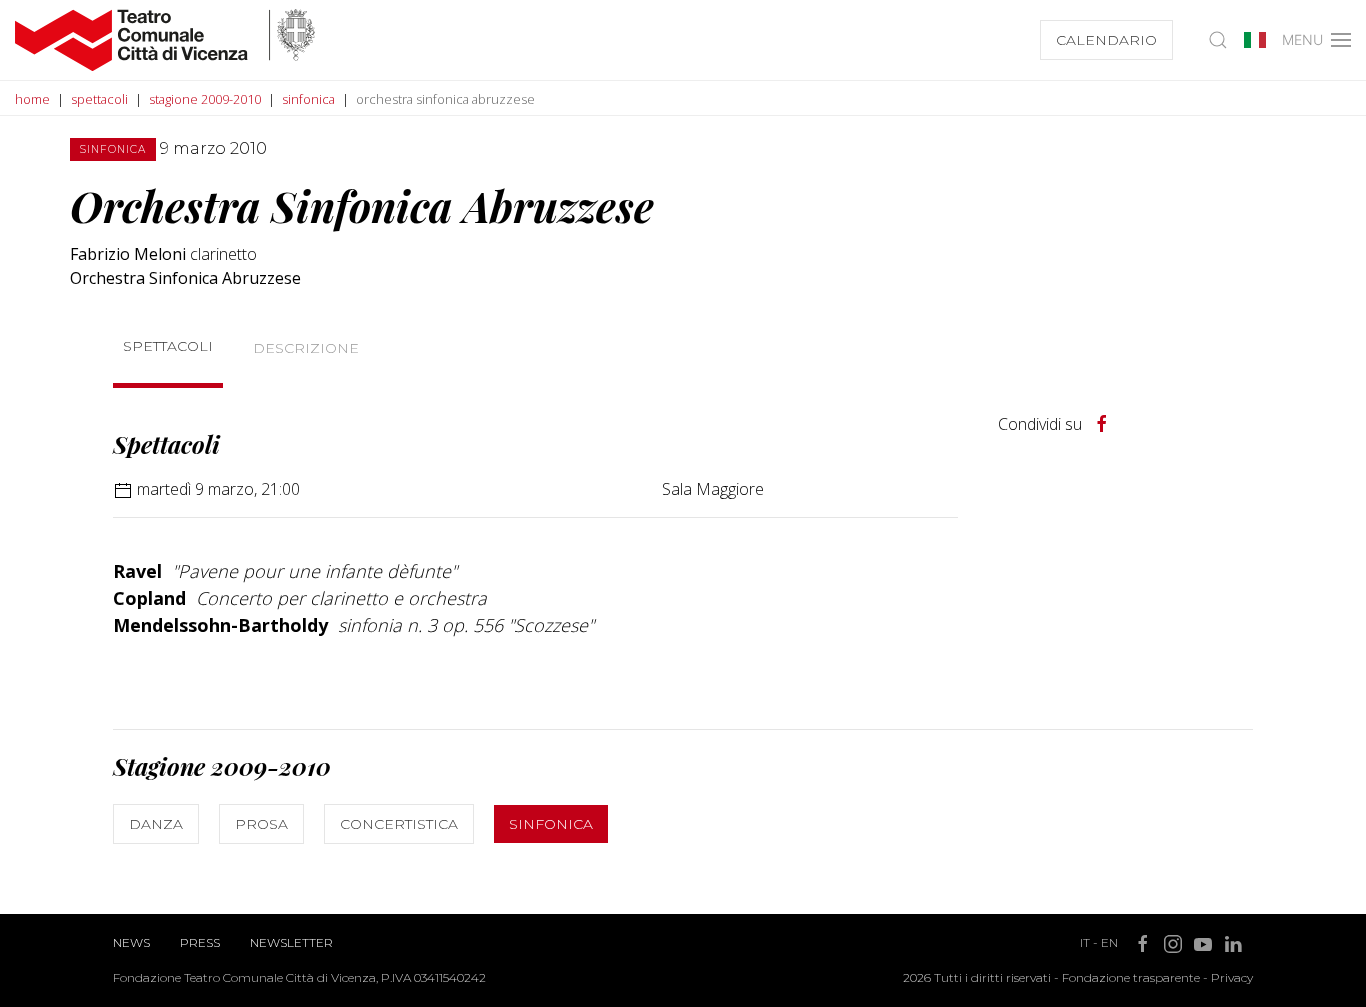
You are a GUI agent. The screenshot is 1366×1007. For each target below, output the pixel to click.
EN (1109, 942)
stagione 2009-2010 (205, 99)
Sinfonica (551, 824)
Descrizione (306, 348)
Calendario (1106, 40)
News (131, 942)
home (32, 99)
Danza (156, 824)
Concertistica (399, 824)
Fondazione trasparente (1131, 977)
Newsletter (291, 942)
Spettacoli (168, 346)
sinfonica (308, 99)
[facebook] (1102, 424)
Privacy (1232, 977)
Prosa (261, 824)
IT (1085, 942)
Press (200, 942)
